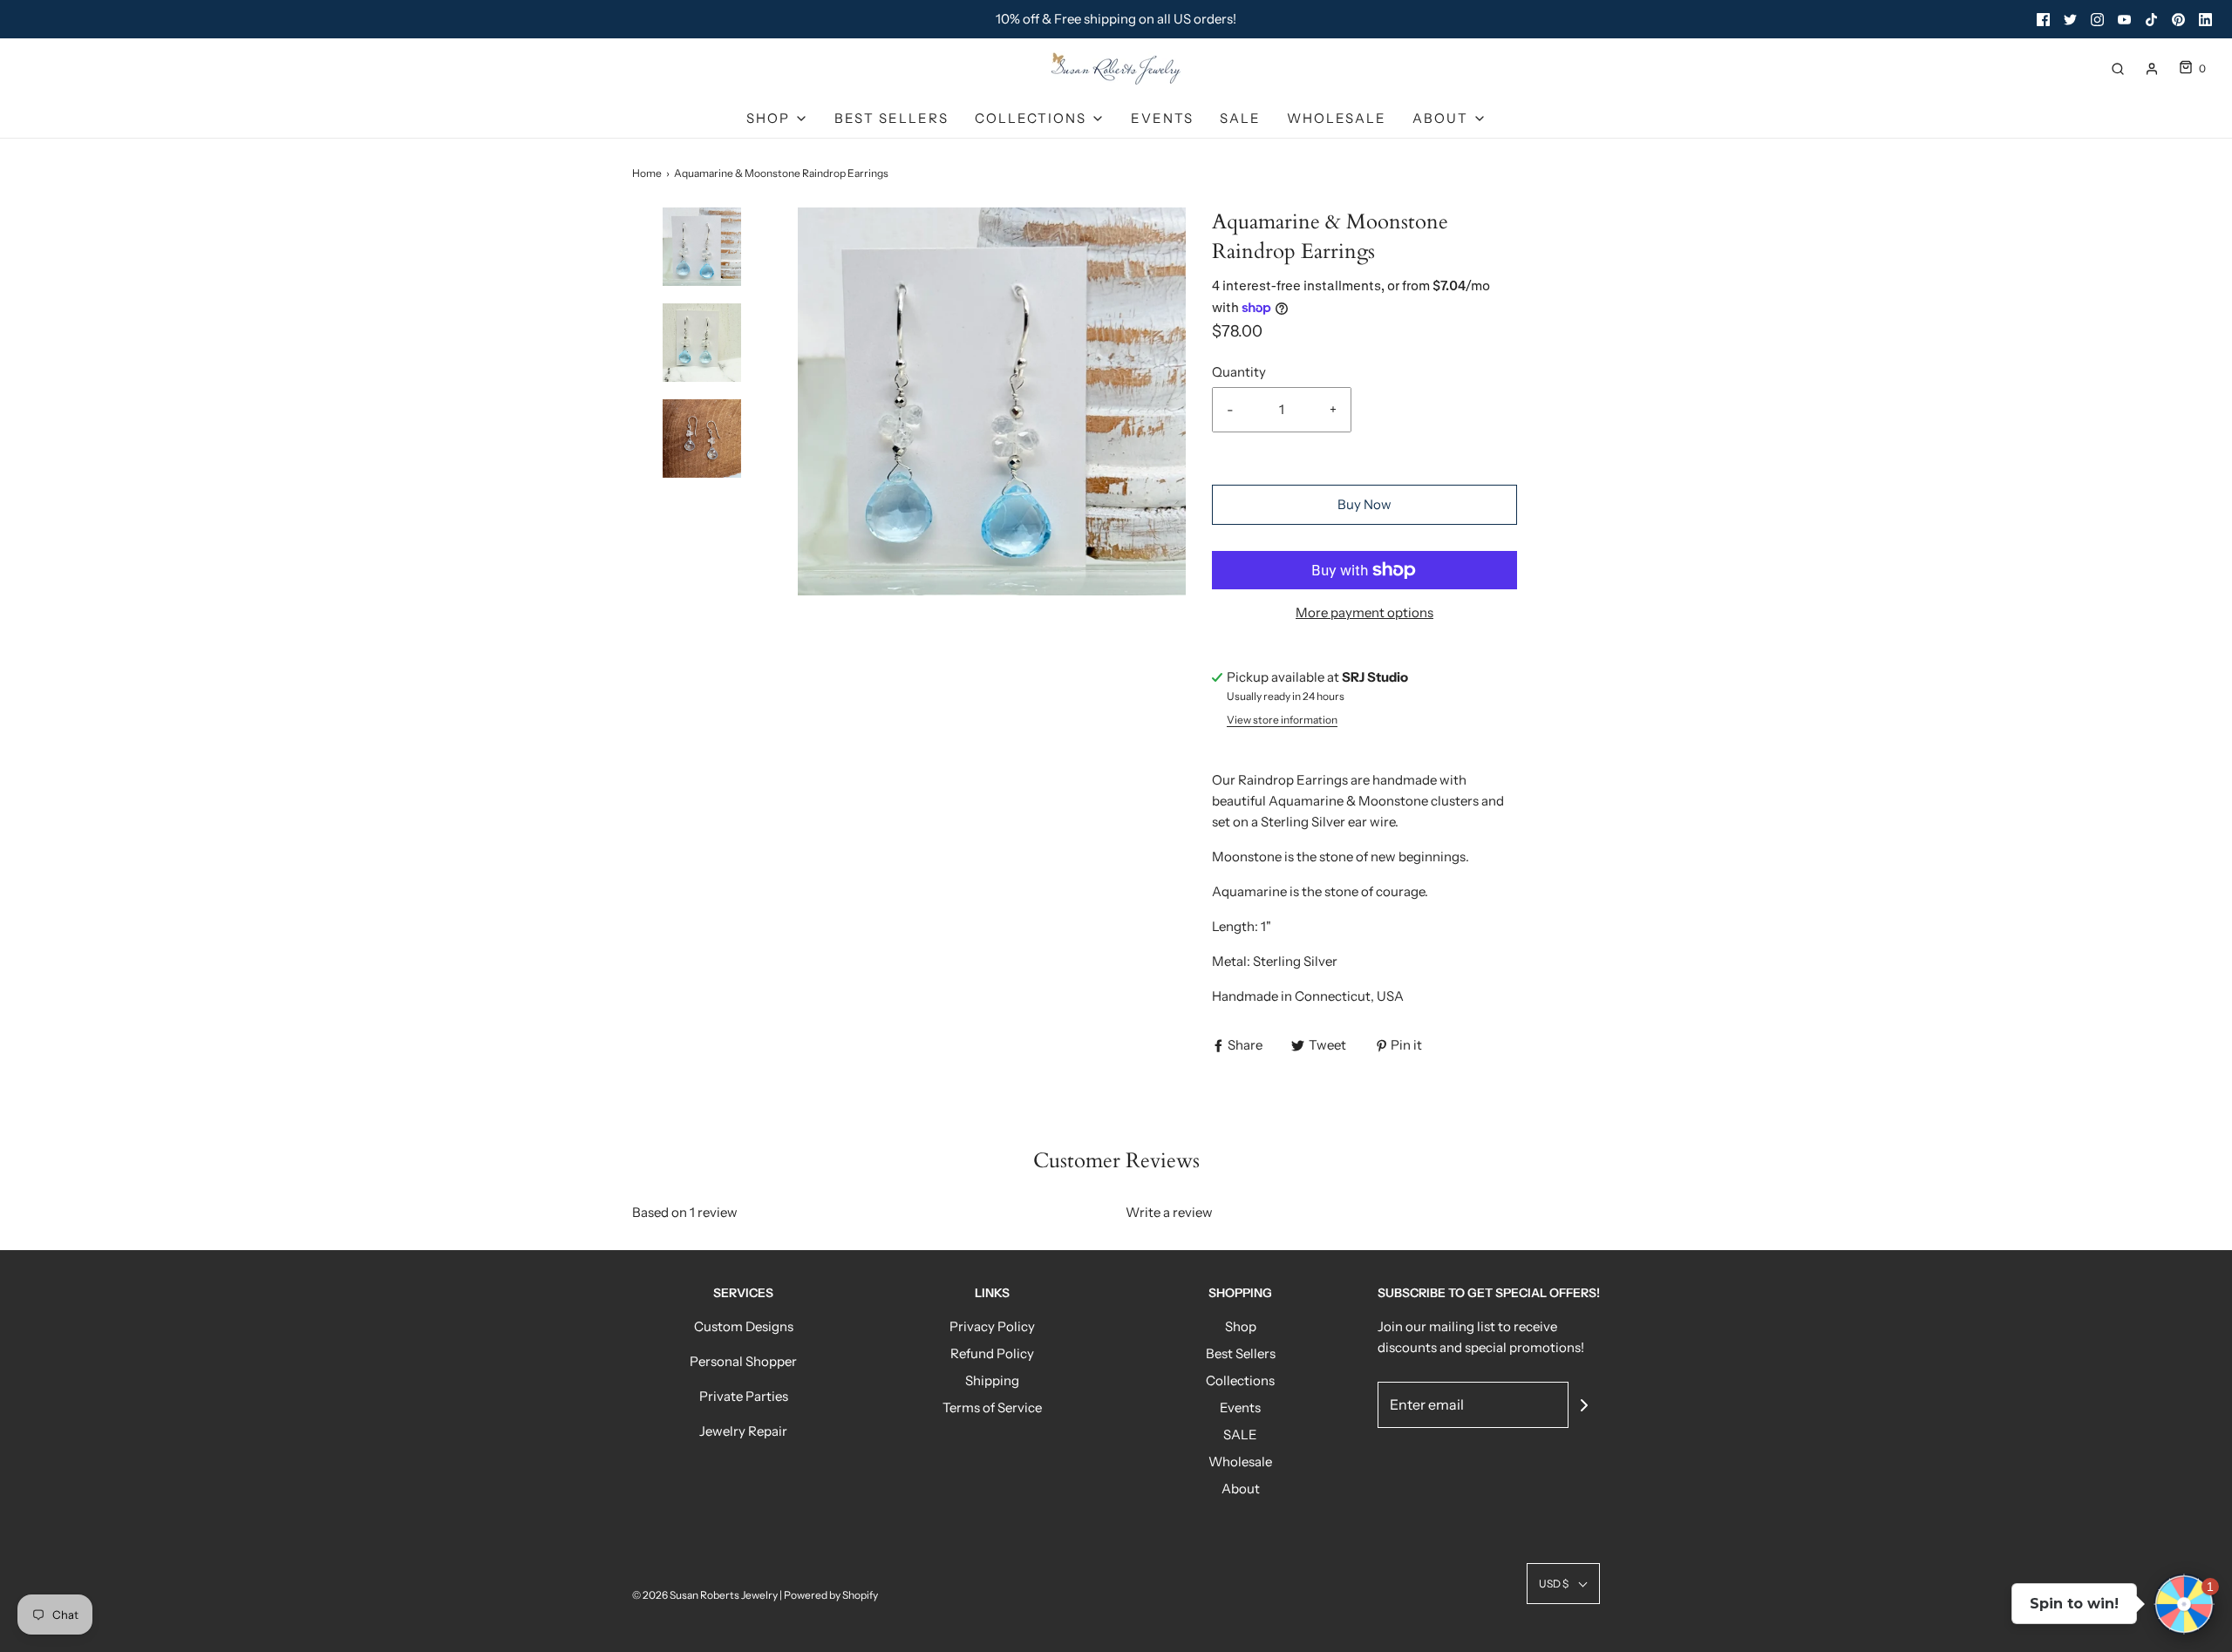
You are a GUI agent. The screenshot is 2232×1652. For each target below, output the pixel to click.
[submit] (1584, 1405)
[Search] (2118, 69)
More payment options (1364, 612)
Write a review (1169, 1212)
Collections (1240, 1380)
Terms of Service (992, 1407)
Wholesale (1337, 118)
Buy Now (1364, 504)
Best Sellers (891, 118)
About (1241, 1489)
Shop (1241, 1326)
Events (1162, 118)
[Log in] (2152, 69)
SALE (1240, 118)
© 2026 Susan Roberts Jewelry (705, 1595)
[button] (702, 277)
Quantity (1239, 372)
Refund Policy (992, 1353)
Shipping (992, 1380)
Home (647, 173)
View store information (1282, 720)
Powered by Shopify (831, 1595)
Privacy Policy (992, 1326)
